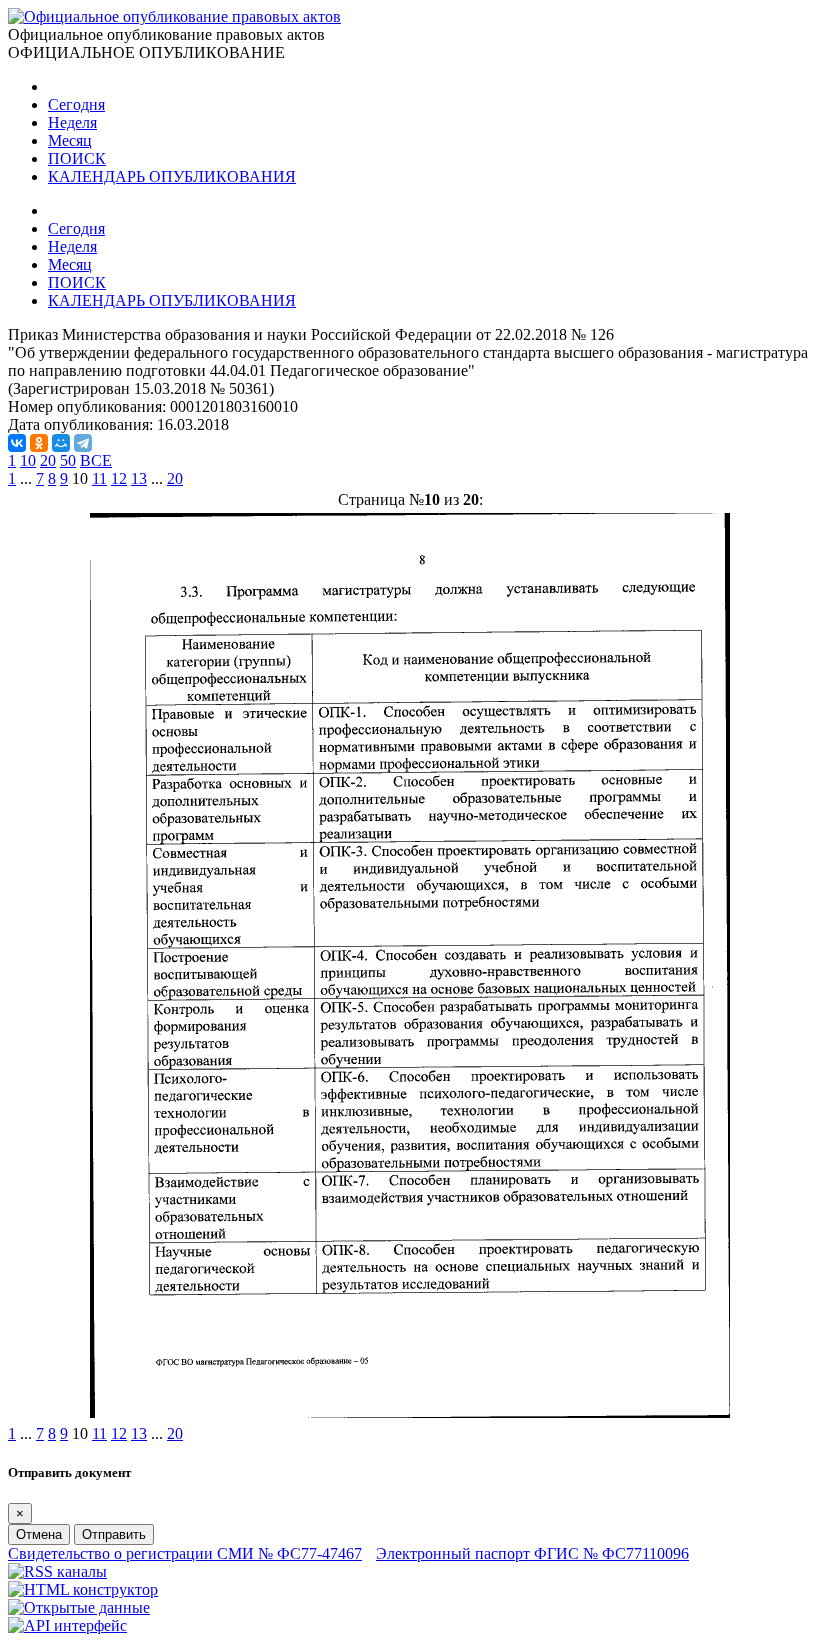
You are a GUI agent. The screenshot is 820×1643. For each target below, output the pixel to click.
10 (28, 460)
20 (48, 460)
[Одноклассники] (39, 443)
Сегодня (76, 104)
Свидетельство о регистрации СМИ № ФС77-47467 (185, 1553)
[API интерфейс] (67, 1625)
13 (139, 478)
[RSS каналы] (57, 1571)
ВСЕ (96, 460)
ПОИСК (77, 158)
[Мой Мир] (61, 443)
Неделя (72, 122)
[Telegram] (83, 443)
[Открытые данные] (79, 1607)
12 (119, 478)
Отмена (39, 1534)
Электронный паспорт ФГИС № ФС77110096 (532, 1553)
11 (99, 478)
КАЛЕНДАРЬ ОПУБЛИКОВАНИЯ (172, 176)
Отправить (114, 1534)
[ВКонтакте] (17, 443)
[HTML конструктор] (83, 1589)
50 (68, 460)
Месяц (70, 140)
